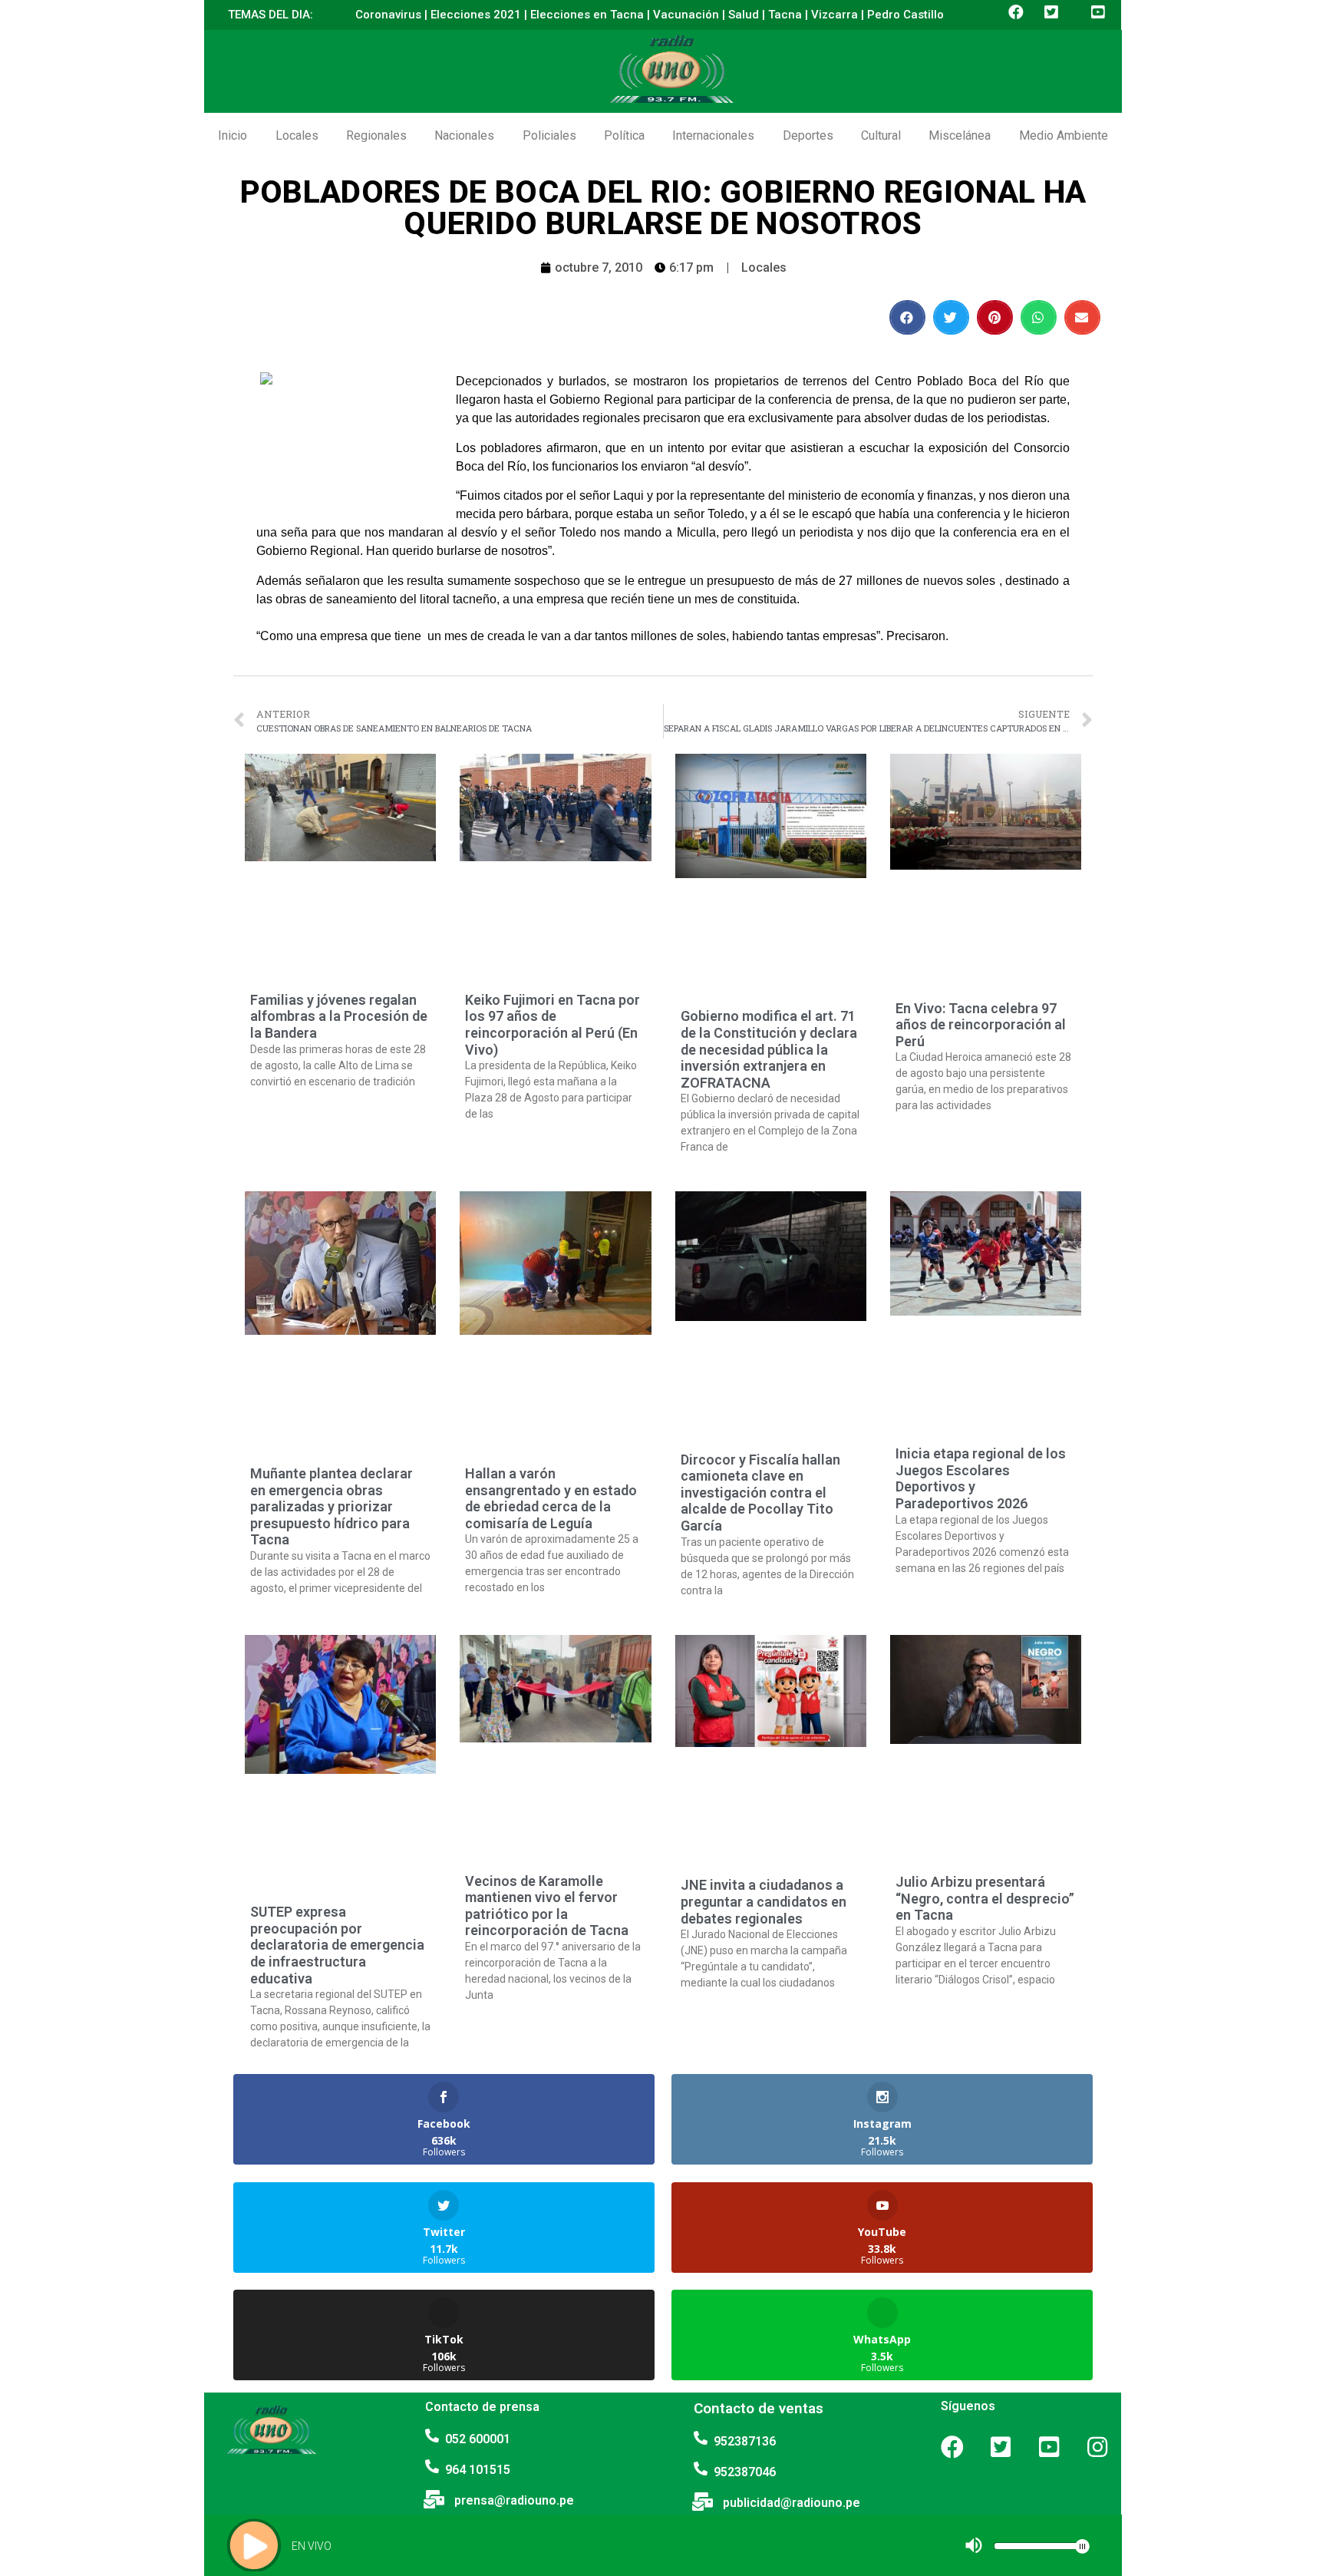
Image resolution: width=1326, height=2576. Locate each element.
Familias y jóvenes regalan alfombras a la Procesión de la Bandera (339, 1016)
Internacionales (713, 135)
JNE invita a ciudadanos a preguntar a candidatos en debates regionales (764, 1901)
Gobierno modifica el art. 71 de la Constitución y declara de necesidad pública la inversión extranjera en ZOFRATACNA (769, 1049)
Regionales (376, 135)
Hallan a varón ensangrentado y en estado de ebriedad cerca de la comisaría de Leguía (551, 1498)
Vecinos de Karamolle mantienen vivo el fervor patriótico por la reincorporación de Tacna (547, 1906)
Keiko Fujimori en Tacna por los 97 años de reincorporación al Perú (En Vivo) (552, 1025)
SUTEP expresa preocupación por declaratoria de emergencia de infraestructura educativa (337, 1945)
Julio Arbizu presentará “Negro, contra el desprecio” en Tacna (985, 1898)
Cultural (881, 135)
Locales (297, 135)
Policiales (549, 135)
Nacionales (464, 135)
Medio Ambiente (1064, 135)
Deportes (808, 135)
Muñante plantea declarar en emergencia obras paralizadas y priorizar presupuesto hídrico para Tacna (331, 1506)
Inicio (233, 135)
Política (624, 135)
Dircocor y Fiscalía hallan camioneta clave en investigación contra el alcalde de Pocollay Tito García (760, 1493)
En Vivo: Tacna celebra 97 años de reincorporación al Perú (981, 1025)
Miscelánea (960, 135)
